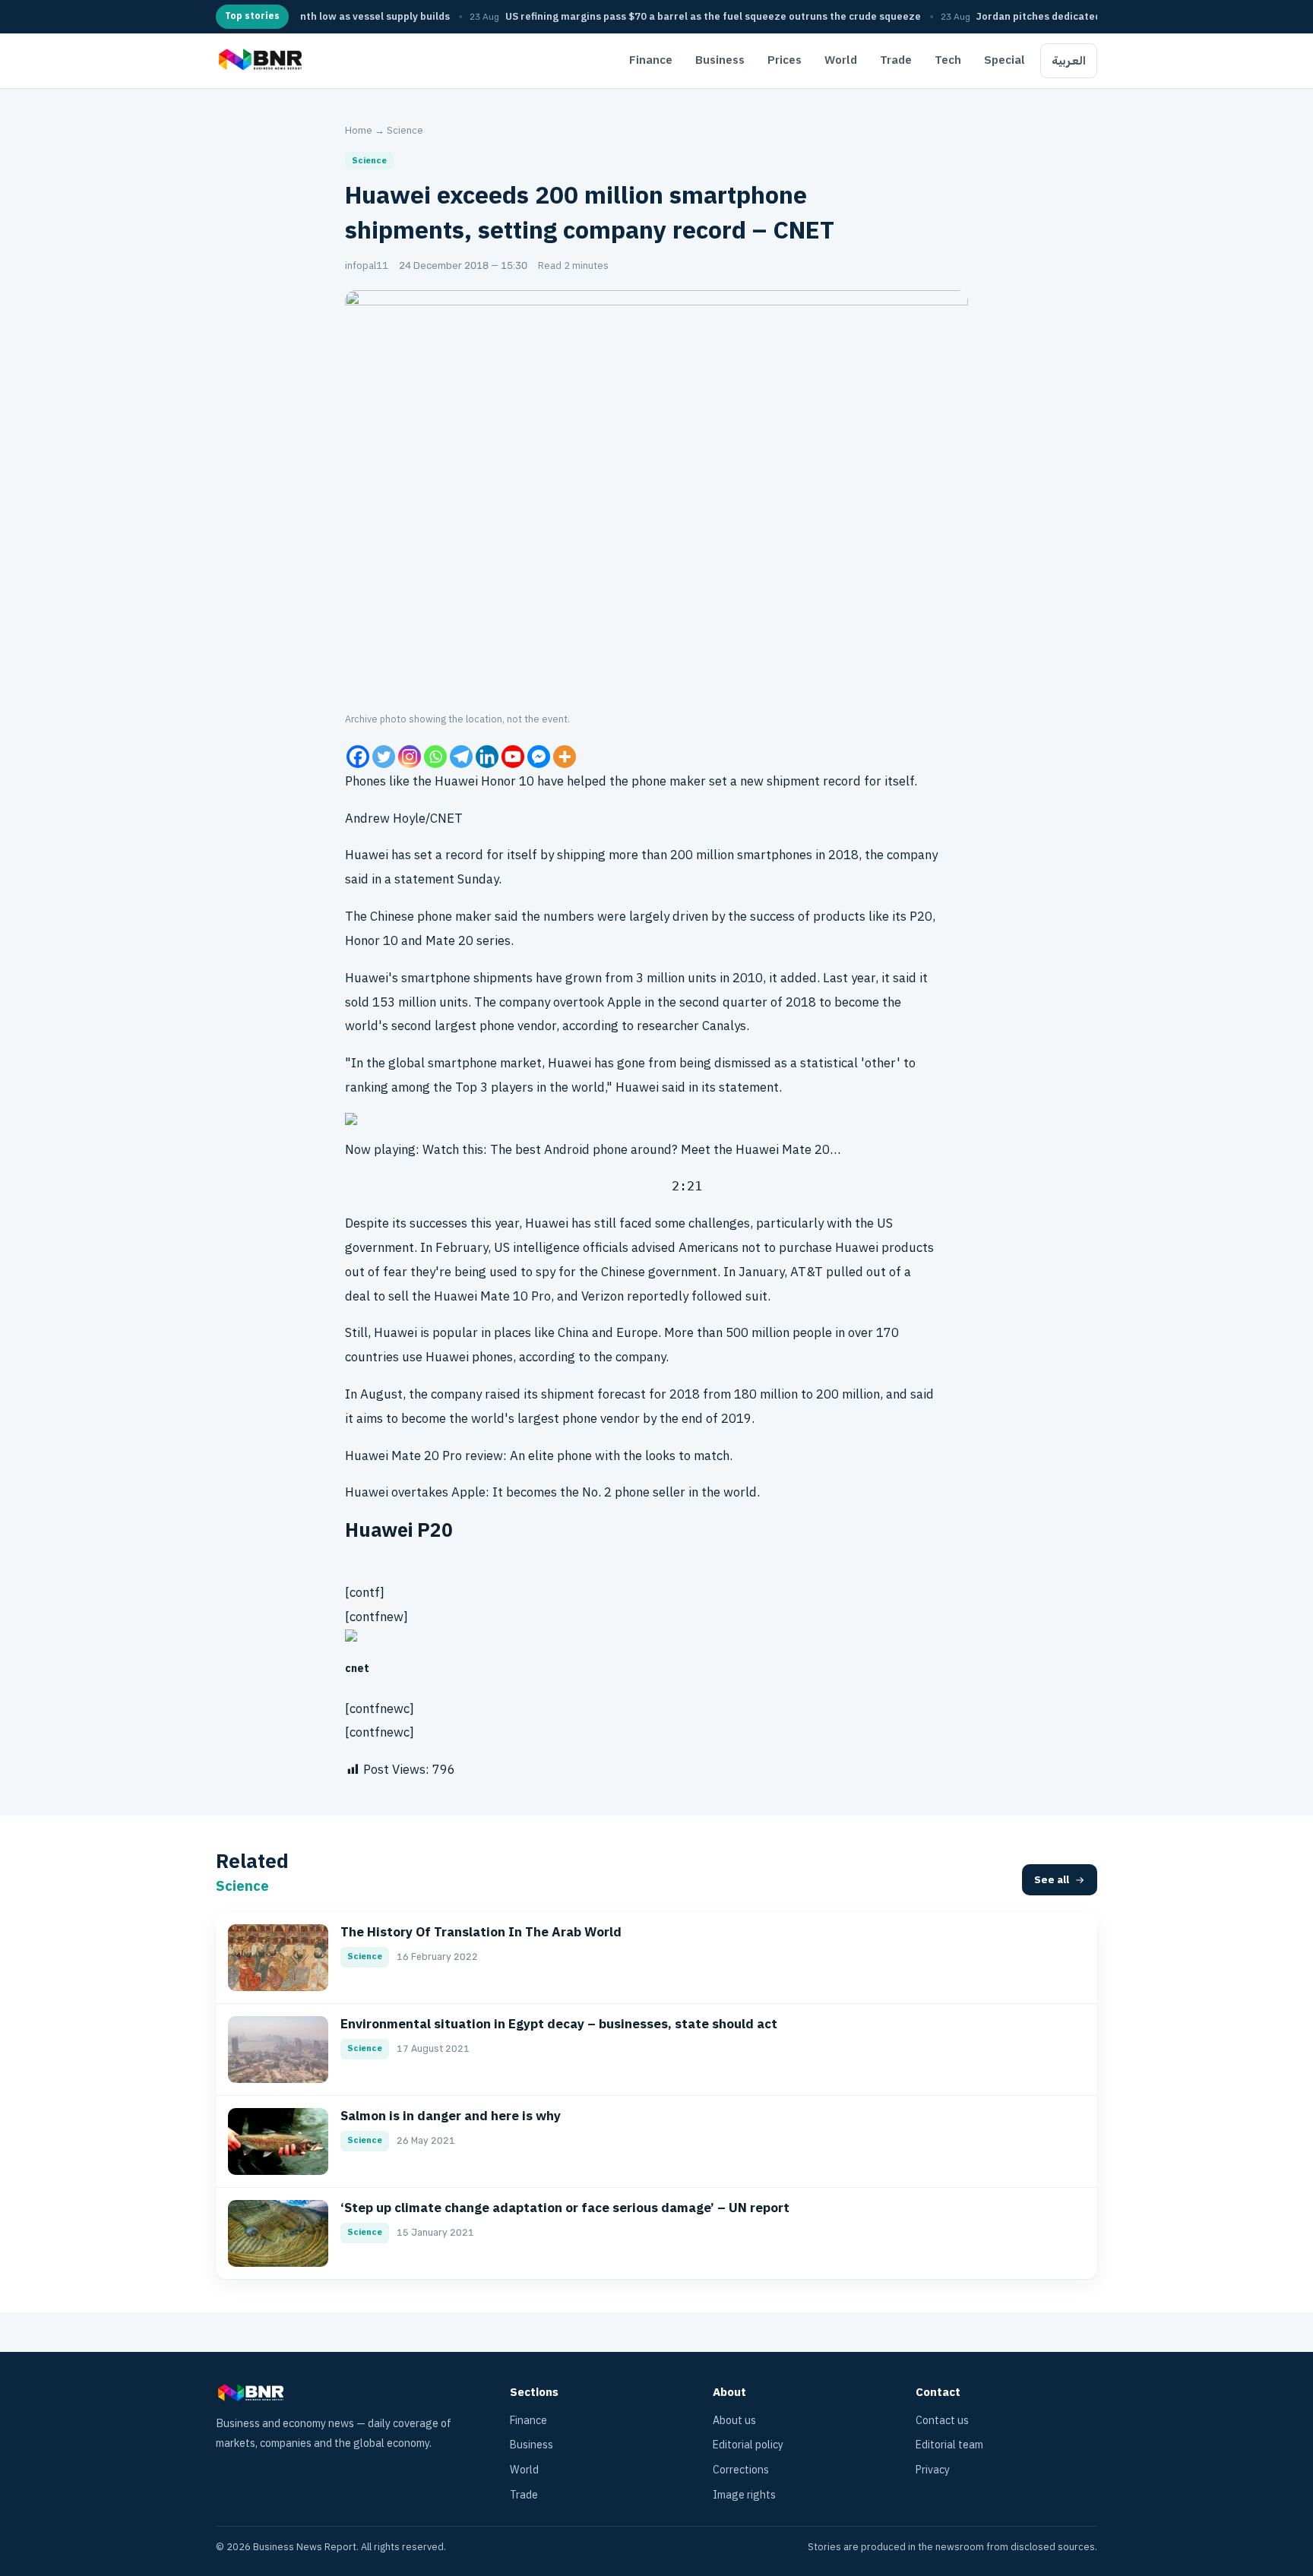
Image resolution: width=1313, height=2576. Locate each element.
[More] (565, 757)
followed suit (729, 1296)
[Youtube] (513, 757)
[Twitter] (384, 757)
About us (734, 2421)
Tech (948, 60)
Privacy (933, 2470)
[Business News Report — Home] (259, 61)
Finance (651, 60)
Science (405, 130)
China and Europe (608, 1333)
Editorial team (949, 2445)
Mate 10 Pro (516, 1296)
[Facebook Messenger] (539, 757)
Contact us (942, 2421)
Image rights (744, 2495)
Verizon (603, 1296)
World (841, 60)
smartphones (775, 855)
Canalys (724, 1026)
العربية (1069, 61)
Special (1005, 60)
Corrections (741, 2470)
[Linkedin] (487, 757)
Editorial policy (748, 2445)
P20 (921, 917)
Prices (785, 60)
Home (359, 130)
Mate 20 (449, 941)
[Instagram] (410, 757)
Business (720, 60)
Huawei (367, 855)
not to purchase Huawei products (838, 1248)
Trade (896, 60)
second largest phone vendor (474, 1026)
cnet (357, 1669)
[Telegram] (461, 757)
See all (1052, 1880)
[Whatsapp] (435, 757)
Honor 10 (372, 941)
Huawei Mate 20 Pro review (424, 1456)
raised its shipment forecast (565, 1394)
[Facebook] (358, 757)
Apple (624, 1002)
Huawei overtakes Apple (415, 1492)
